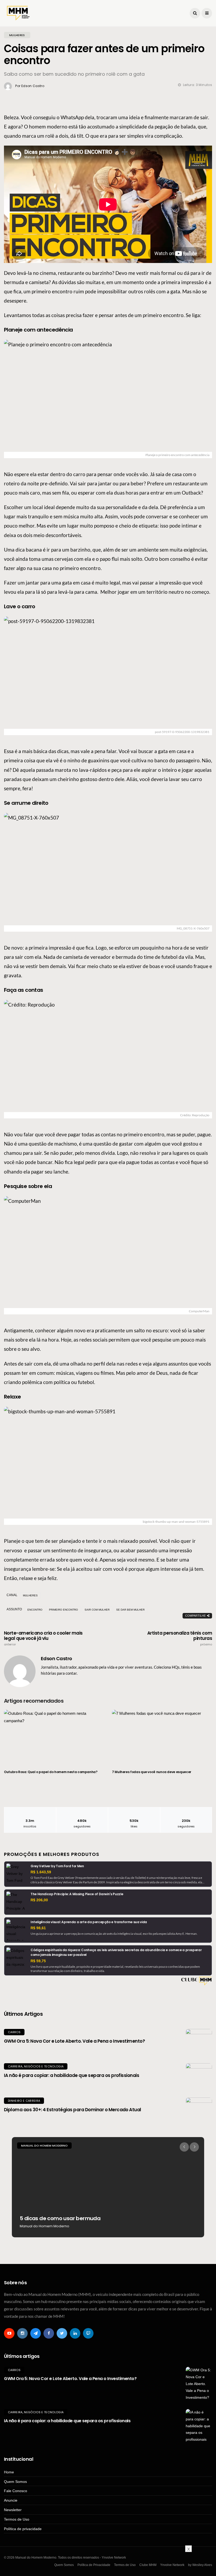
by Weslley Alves (200, 2565)
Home (9, 2472)
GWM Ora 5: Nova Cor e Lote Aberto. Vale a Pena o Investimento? (74, 2041)
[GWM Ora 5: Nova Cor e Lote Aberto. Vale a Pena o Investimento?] (199, 2042)
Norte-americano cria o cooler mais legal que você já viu (43, 1638)
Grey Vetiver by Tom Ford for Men (57, 1866)
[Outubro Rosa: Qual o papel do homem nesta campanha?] (54, 1737)
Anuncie (11, 2500)
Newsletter (13, 2510)
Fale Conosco (16, 2491)
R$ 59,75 (38, 1961)
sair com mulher (97, 1610)
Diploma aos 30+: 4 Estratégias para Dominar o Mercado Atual (73, 2110)
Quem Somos (15, 2482)
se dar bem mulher (130, 1610)
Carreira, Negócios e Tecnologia (36, 2066)
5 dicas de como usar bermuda (60, 2218)
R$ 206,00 (39, 1900)
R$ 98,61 (38, 1928)
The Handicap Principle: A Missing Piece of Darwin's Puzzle (77, 1894)
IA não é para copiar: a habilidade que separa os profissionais (72, 2075)
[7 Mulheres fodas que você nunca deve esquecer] (162, 1737)
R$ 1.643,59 (41, 1872)
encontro (35, 1610)
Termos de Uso (17, 2519)
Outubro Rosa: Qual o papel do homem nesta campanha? (51, 1772)
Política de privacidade (23, 2529)
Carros (14, 2032)
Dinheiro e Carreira (24, 2101)
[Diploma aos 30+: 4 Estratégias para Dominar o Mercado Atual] (199, 2111)
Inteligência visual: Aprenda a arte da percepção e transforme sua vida (89, 1922)
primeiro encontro (63, 1610)
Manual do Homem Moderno (44, 2146)
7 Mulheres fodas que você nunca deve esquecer (152, 1772)
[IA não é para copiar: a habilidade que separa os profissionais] (199, 2076)
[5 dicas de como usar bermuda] (108, 2187)
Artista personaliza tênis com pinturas (180, 1638)
